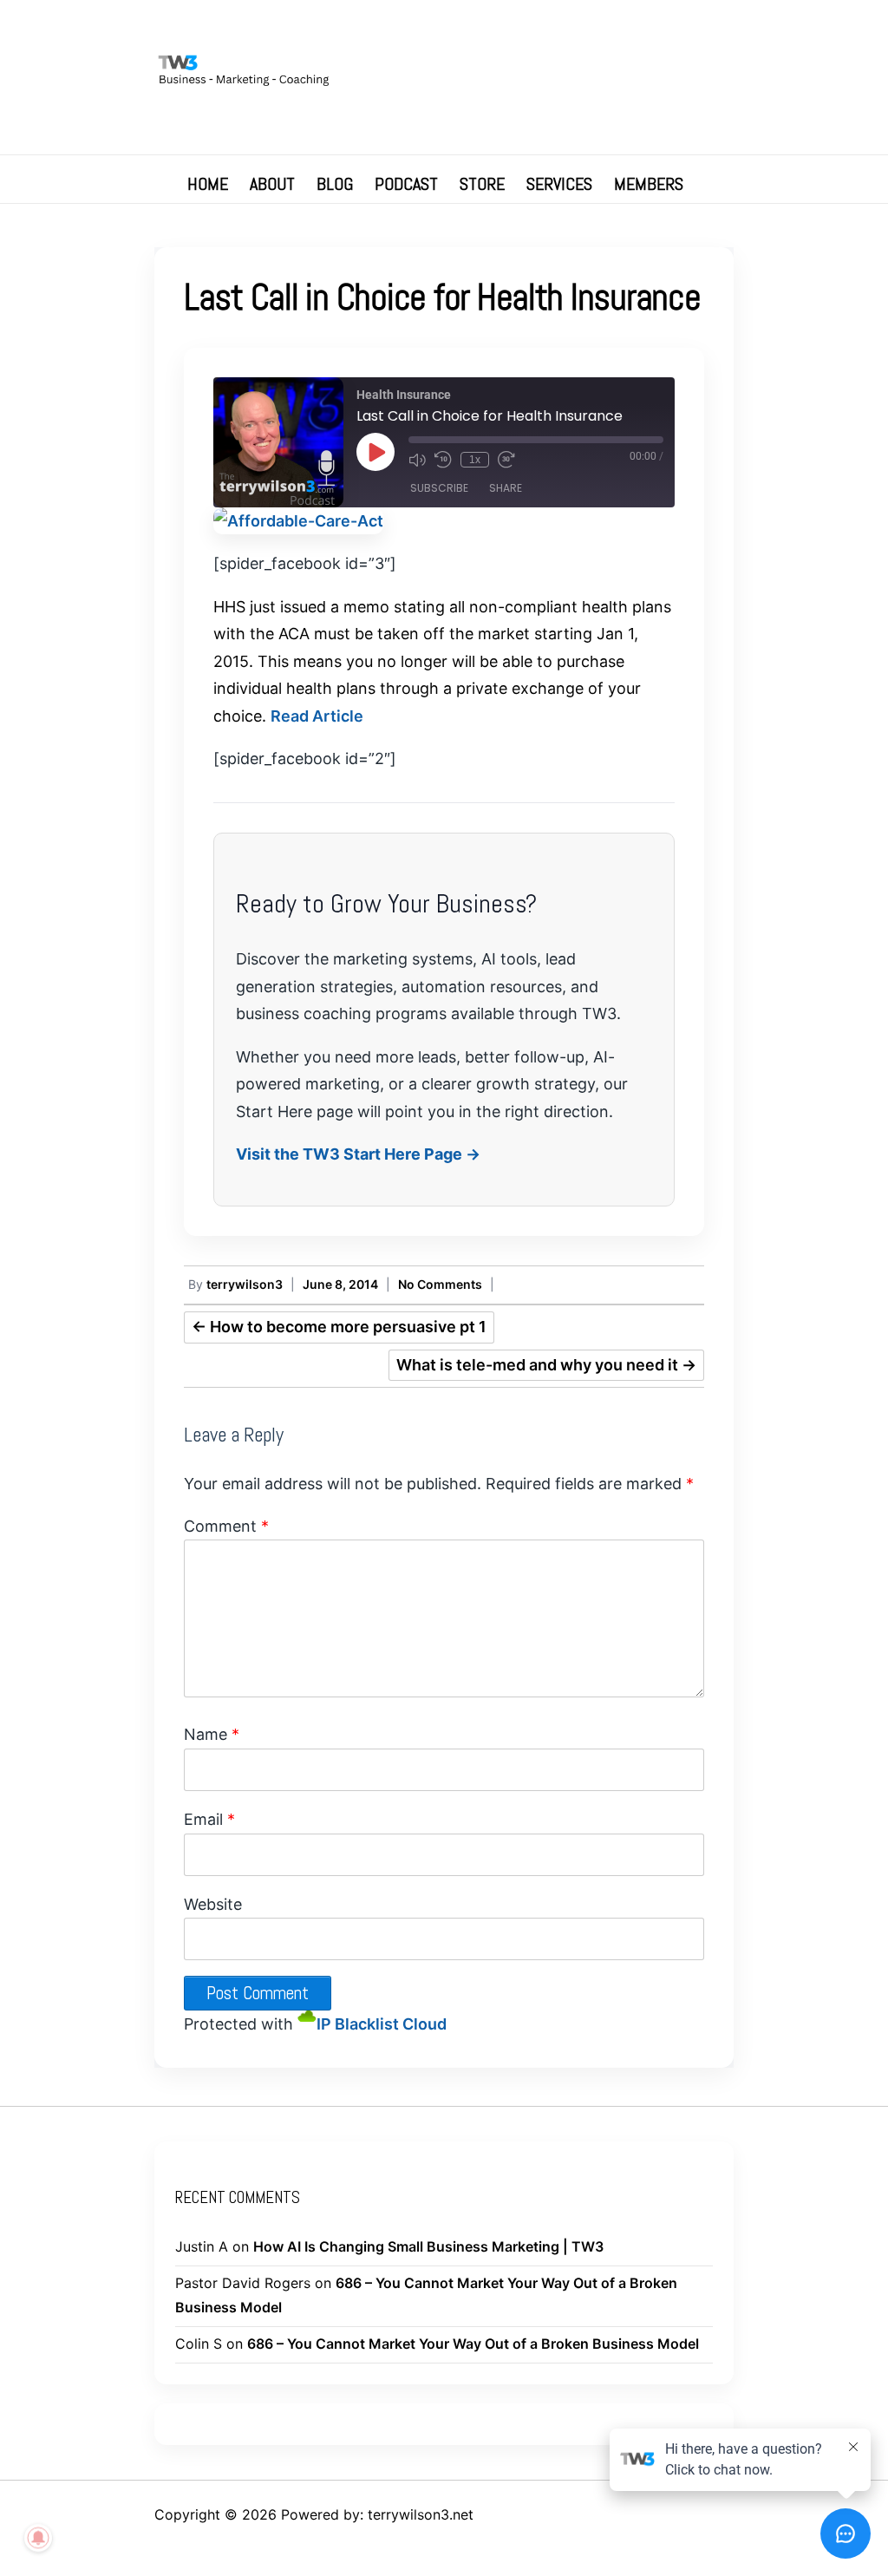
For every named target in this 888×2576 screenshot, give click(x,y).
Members (649, 184)
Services (559, 184)
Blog (335, 184)
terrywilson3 (245, 1284)
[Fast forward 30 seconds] (506, 460)
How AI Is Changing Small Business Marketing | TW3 (428, 2246)
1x (475, 460)
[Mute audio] (417, 460)
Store (482, 184)
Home (208, 184)
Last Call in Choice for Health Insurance (442, 297)
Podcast (406, 184)
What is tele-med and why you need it (546, 1365)
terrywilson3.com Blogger (638, 30)
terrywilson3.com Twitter (534, 30)
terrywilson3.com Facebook (508, 30)
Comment (226, 1526)
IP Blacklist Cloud (382, 2024)
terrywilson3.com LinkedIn (612, 30)
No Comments (440, 1284)
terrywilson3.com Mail (664, 30)
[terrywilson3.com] (444, 74)
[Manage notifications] (38, 2538)
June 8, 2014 (340, 1284)
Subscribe (439, 488)
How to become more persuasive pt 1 (339, 1327)
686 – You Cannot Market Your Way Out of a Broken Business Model (473, 2344)
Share (506, 488)
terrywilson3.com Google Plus (560, 30)
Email (209, 1819)
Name (212, 1734)
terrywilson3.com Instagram (690, 30)
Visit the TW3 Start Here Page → (358, 1154)
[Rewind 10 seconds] (443, 460)
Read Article (317, 716)
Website (213, 1904)
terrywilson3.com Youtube (586, 30)
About (272, 184)
